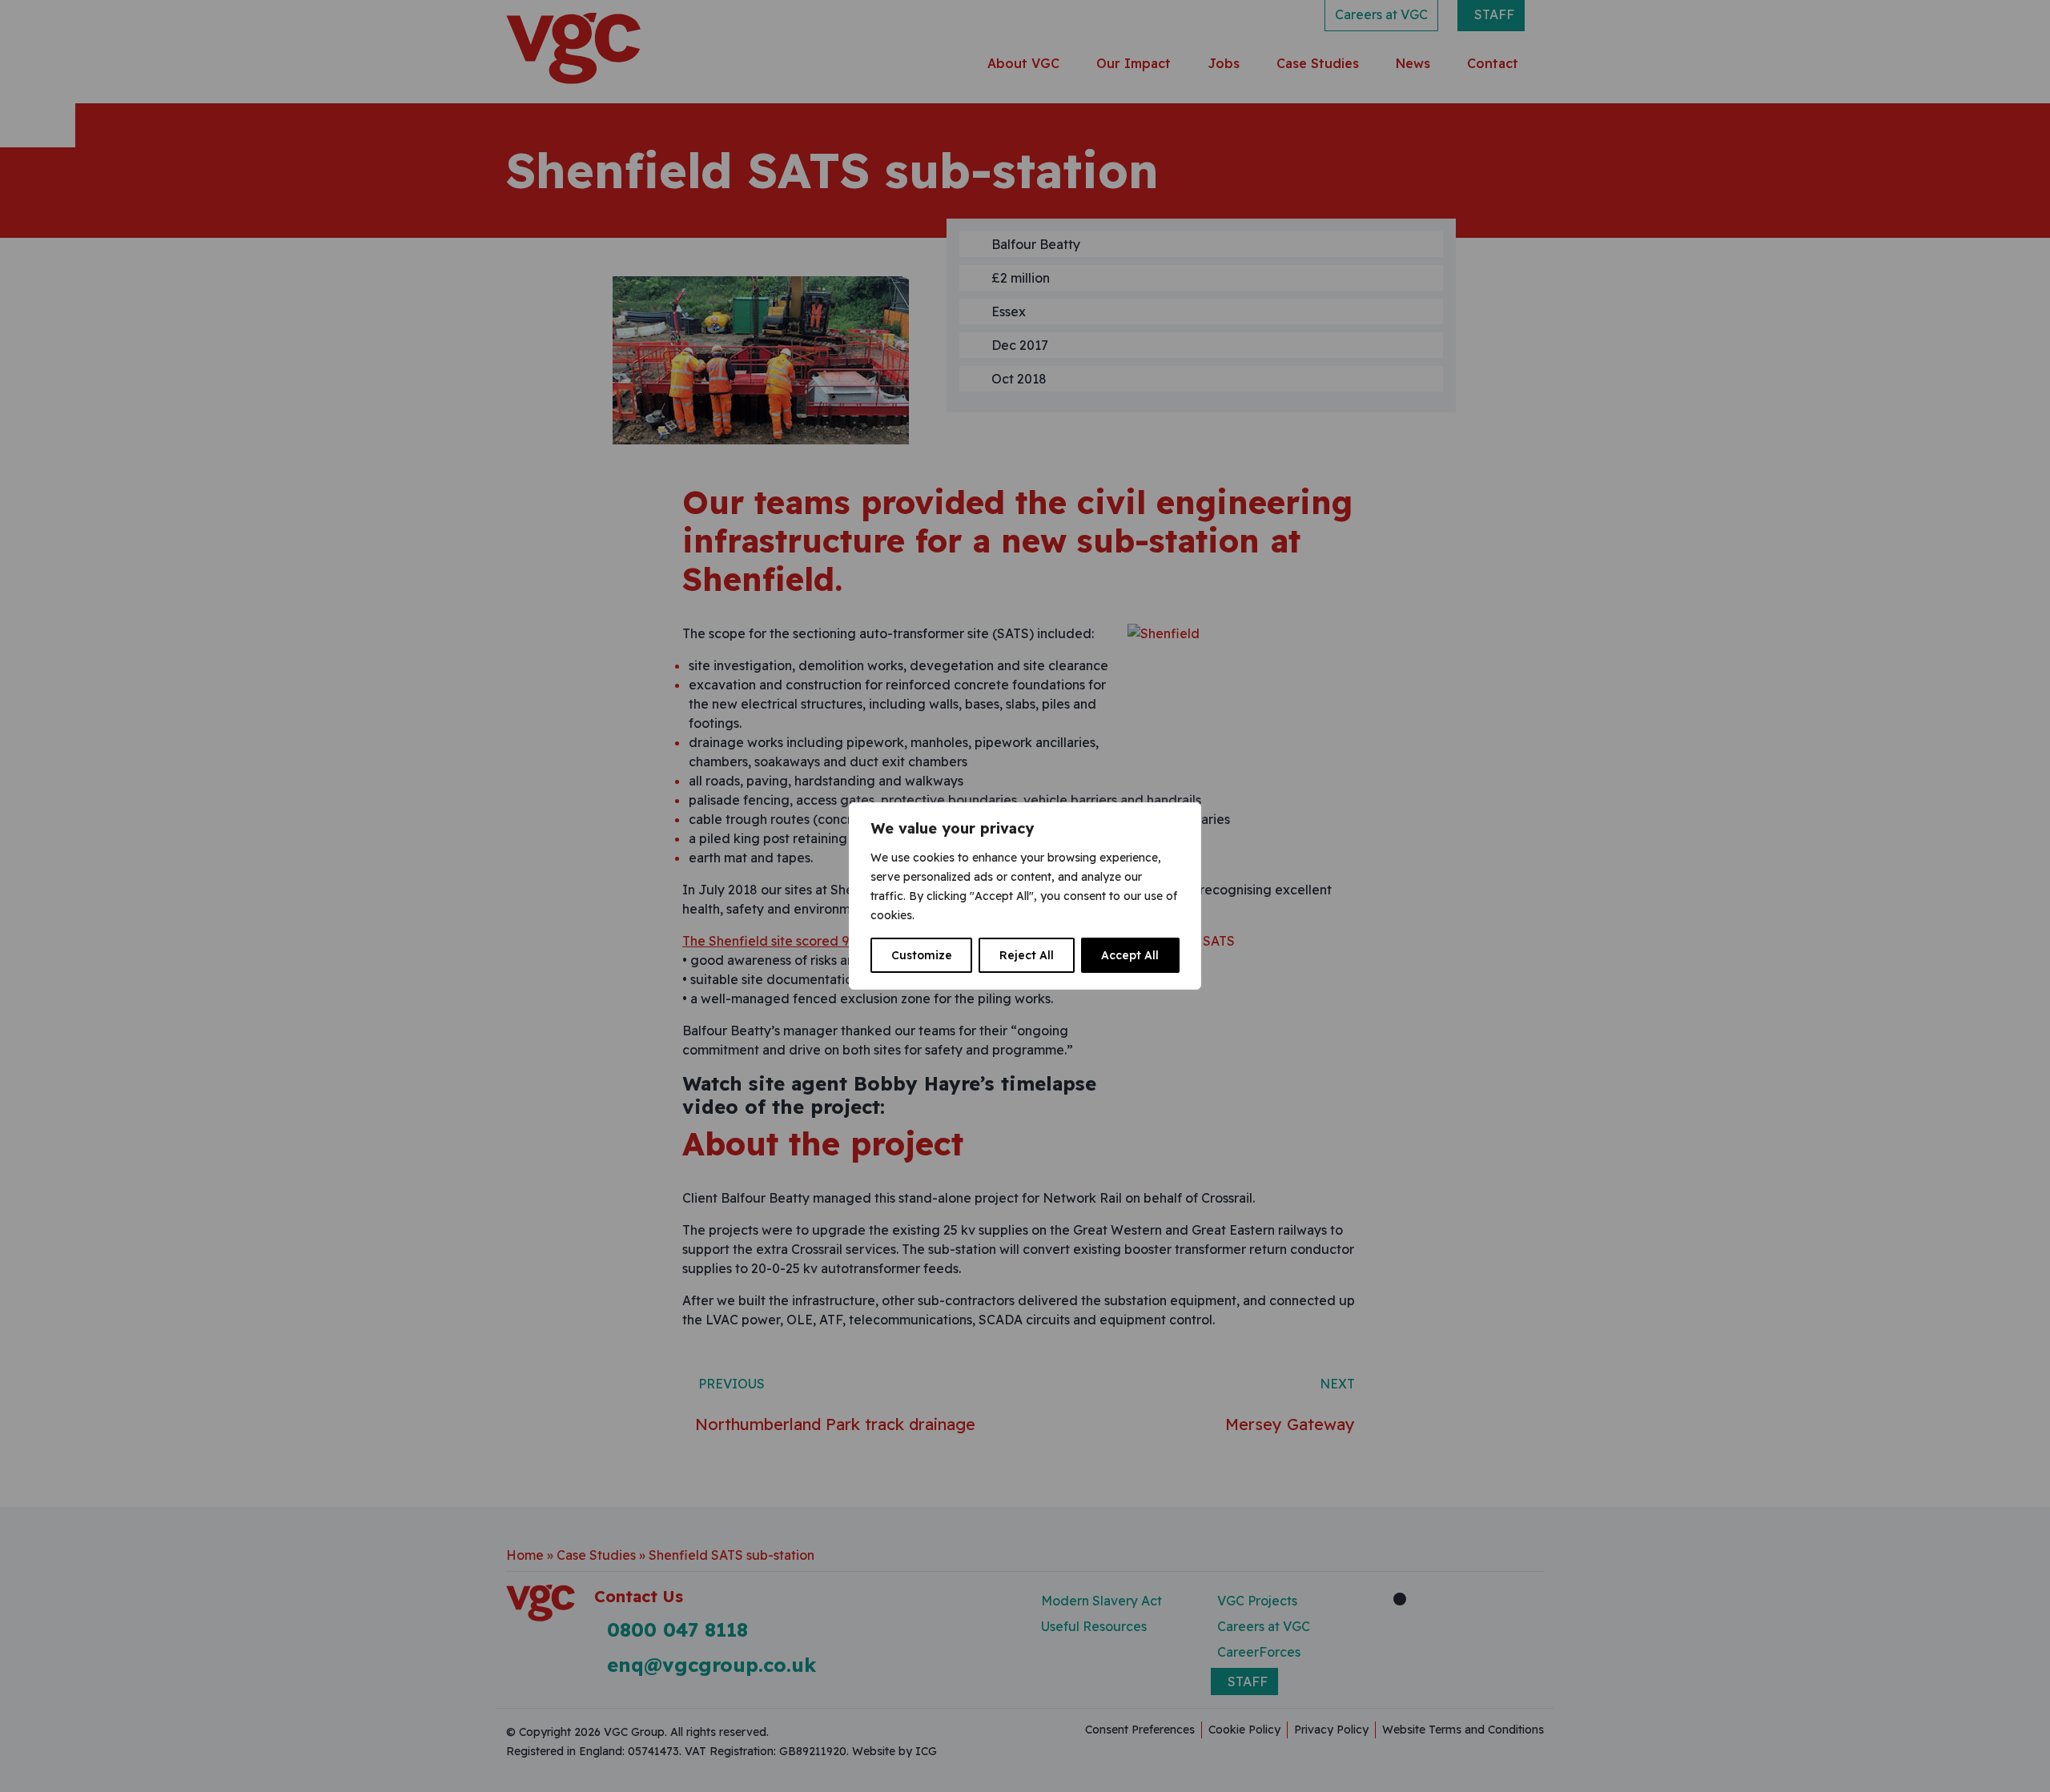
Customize (922, 955)
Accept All (1130, 955)
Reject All (1027, 955)
